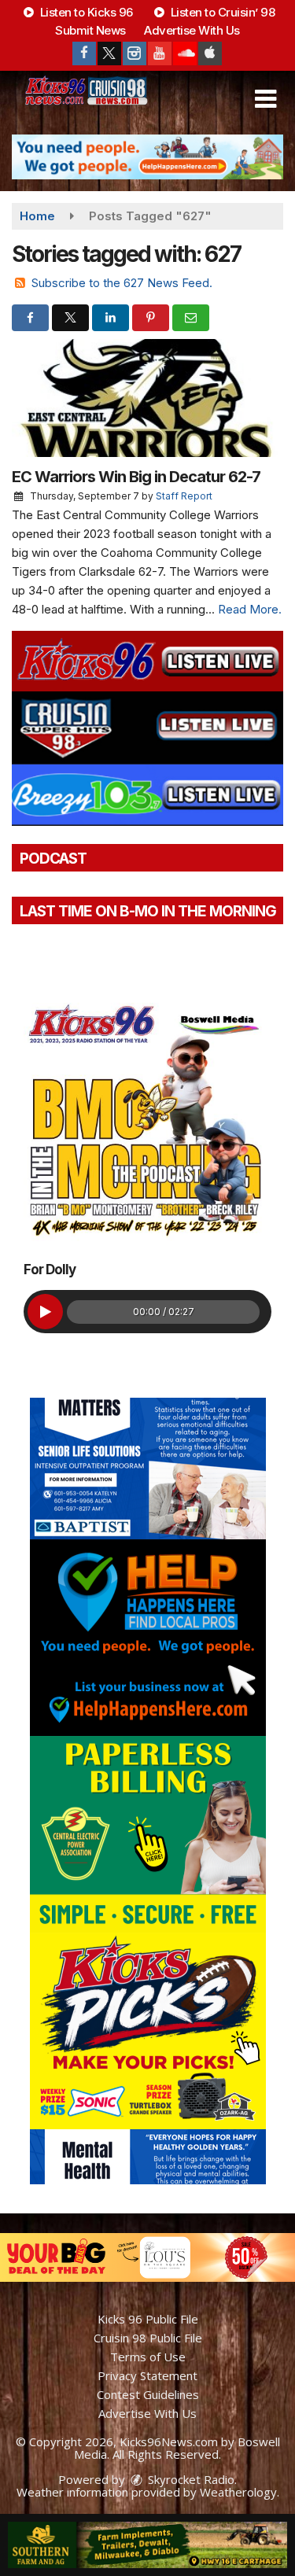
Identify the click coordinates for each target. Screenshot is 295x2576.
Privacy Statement (147, 2375)
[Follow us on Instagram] (135, 53)
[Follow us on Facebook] (84, 53)
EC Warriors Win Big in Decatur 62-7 (136, 477)
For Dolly (50, 1270)
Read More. (250, 609)
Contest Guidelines (148, 2394)
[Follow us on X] (109, 53)
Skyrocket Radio (190, 2479)
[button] (265, 99)
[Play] (45, 1312)
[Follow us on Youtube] (160, 53)
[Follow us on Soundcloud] (185, 53)
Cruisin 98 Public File (148, 2338)
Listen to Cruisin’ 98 (221, 12)
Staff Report (184, 496)
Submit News (90, 30)
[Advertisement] (147, 157)
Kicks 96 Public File (148, 2319)
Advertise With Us (192, 30)
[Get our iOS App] (210, 53)
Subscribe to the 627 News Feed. (122, 283)
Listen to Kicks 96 (85, 12)
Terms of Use (148, 2357)
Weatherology (238, 2492)
